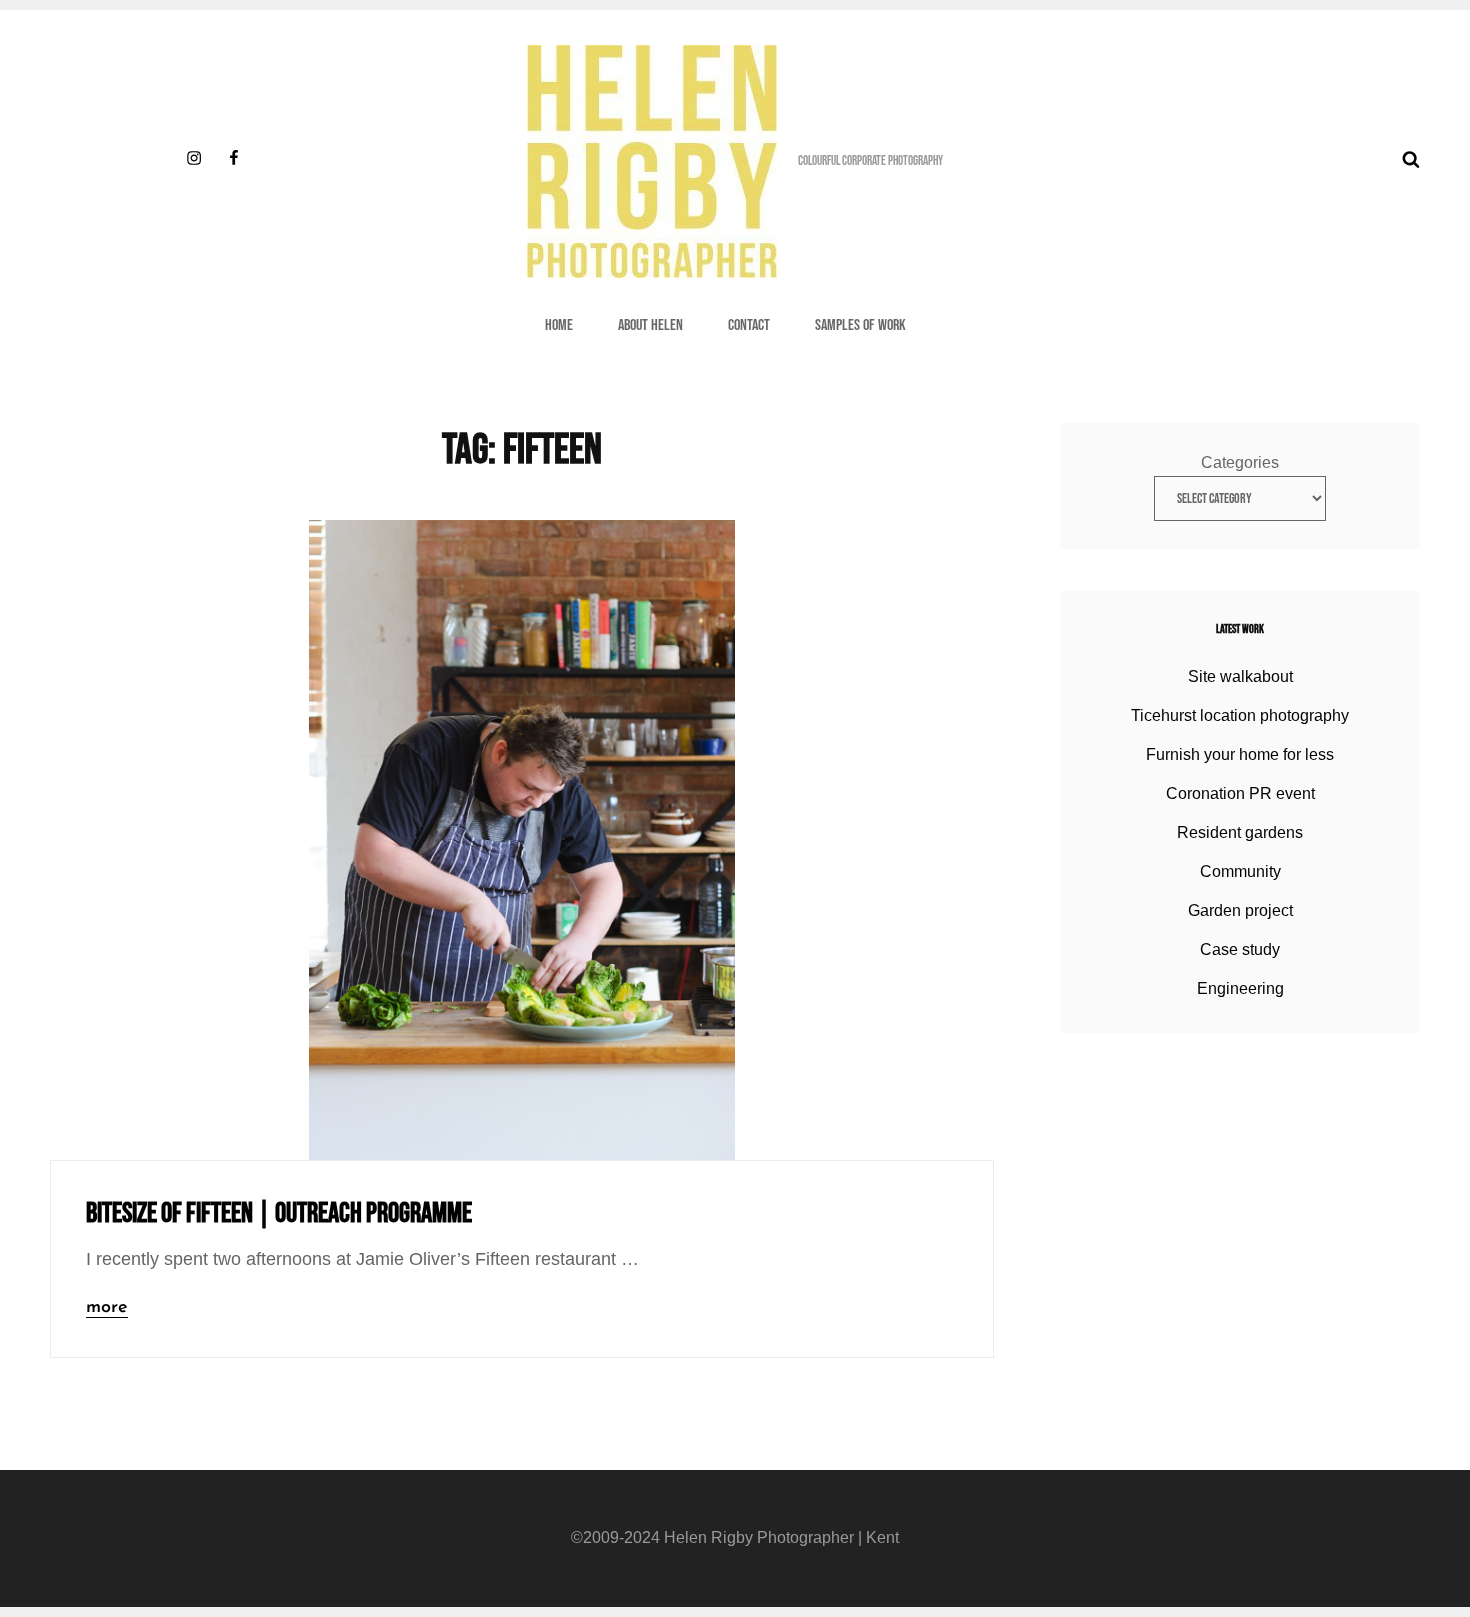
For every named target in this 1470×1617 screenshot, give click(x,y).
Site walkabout (1240, 676)
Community (1240, 871)
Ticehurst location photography (1240, 715)
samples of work (860, 325)
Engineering (1240, 988)
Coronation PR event (1240, 793)
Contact (749, 325)
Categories (1240, 462)
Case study (1240, 949)
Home (559, 325)
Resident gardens (1240, 832)
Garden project (1240, 910)
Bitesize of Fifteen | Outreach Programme (279, 1213)
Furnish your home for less (1240, 754)
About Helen (650, 325)
